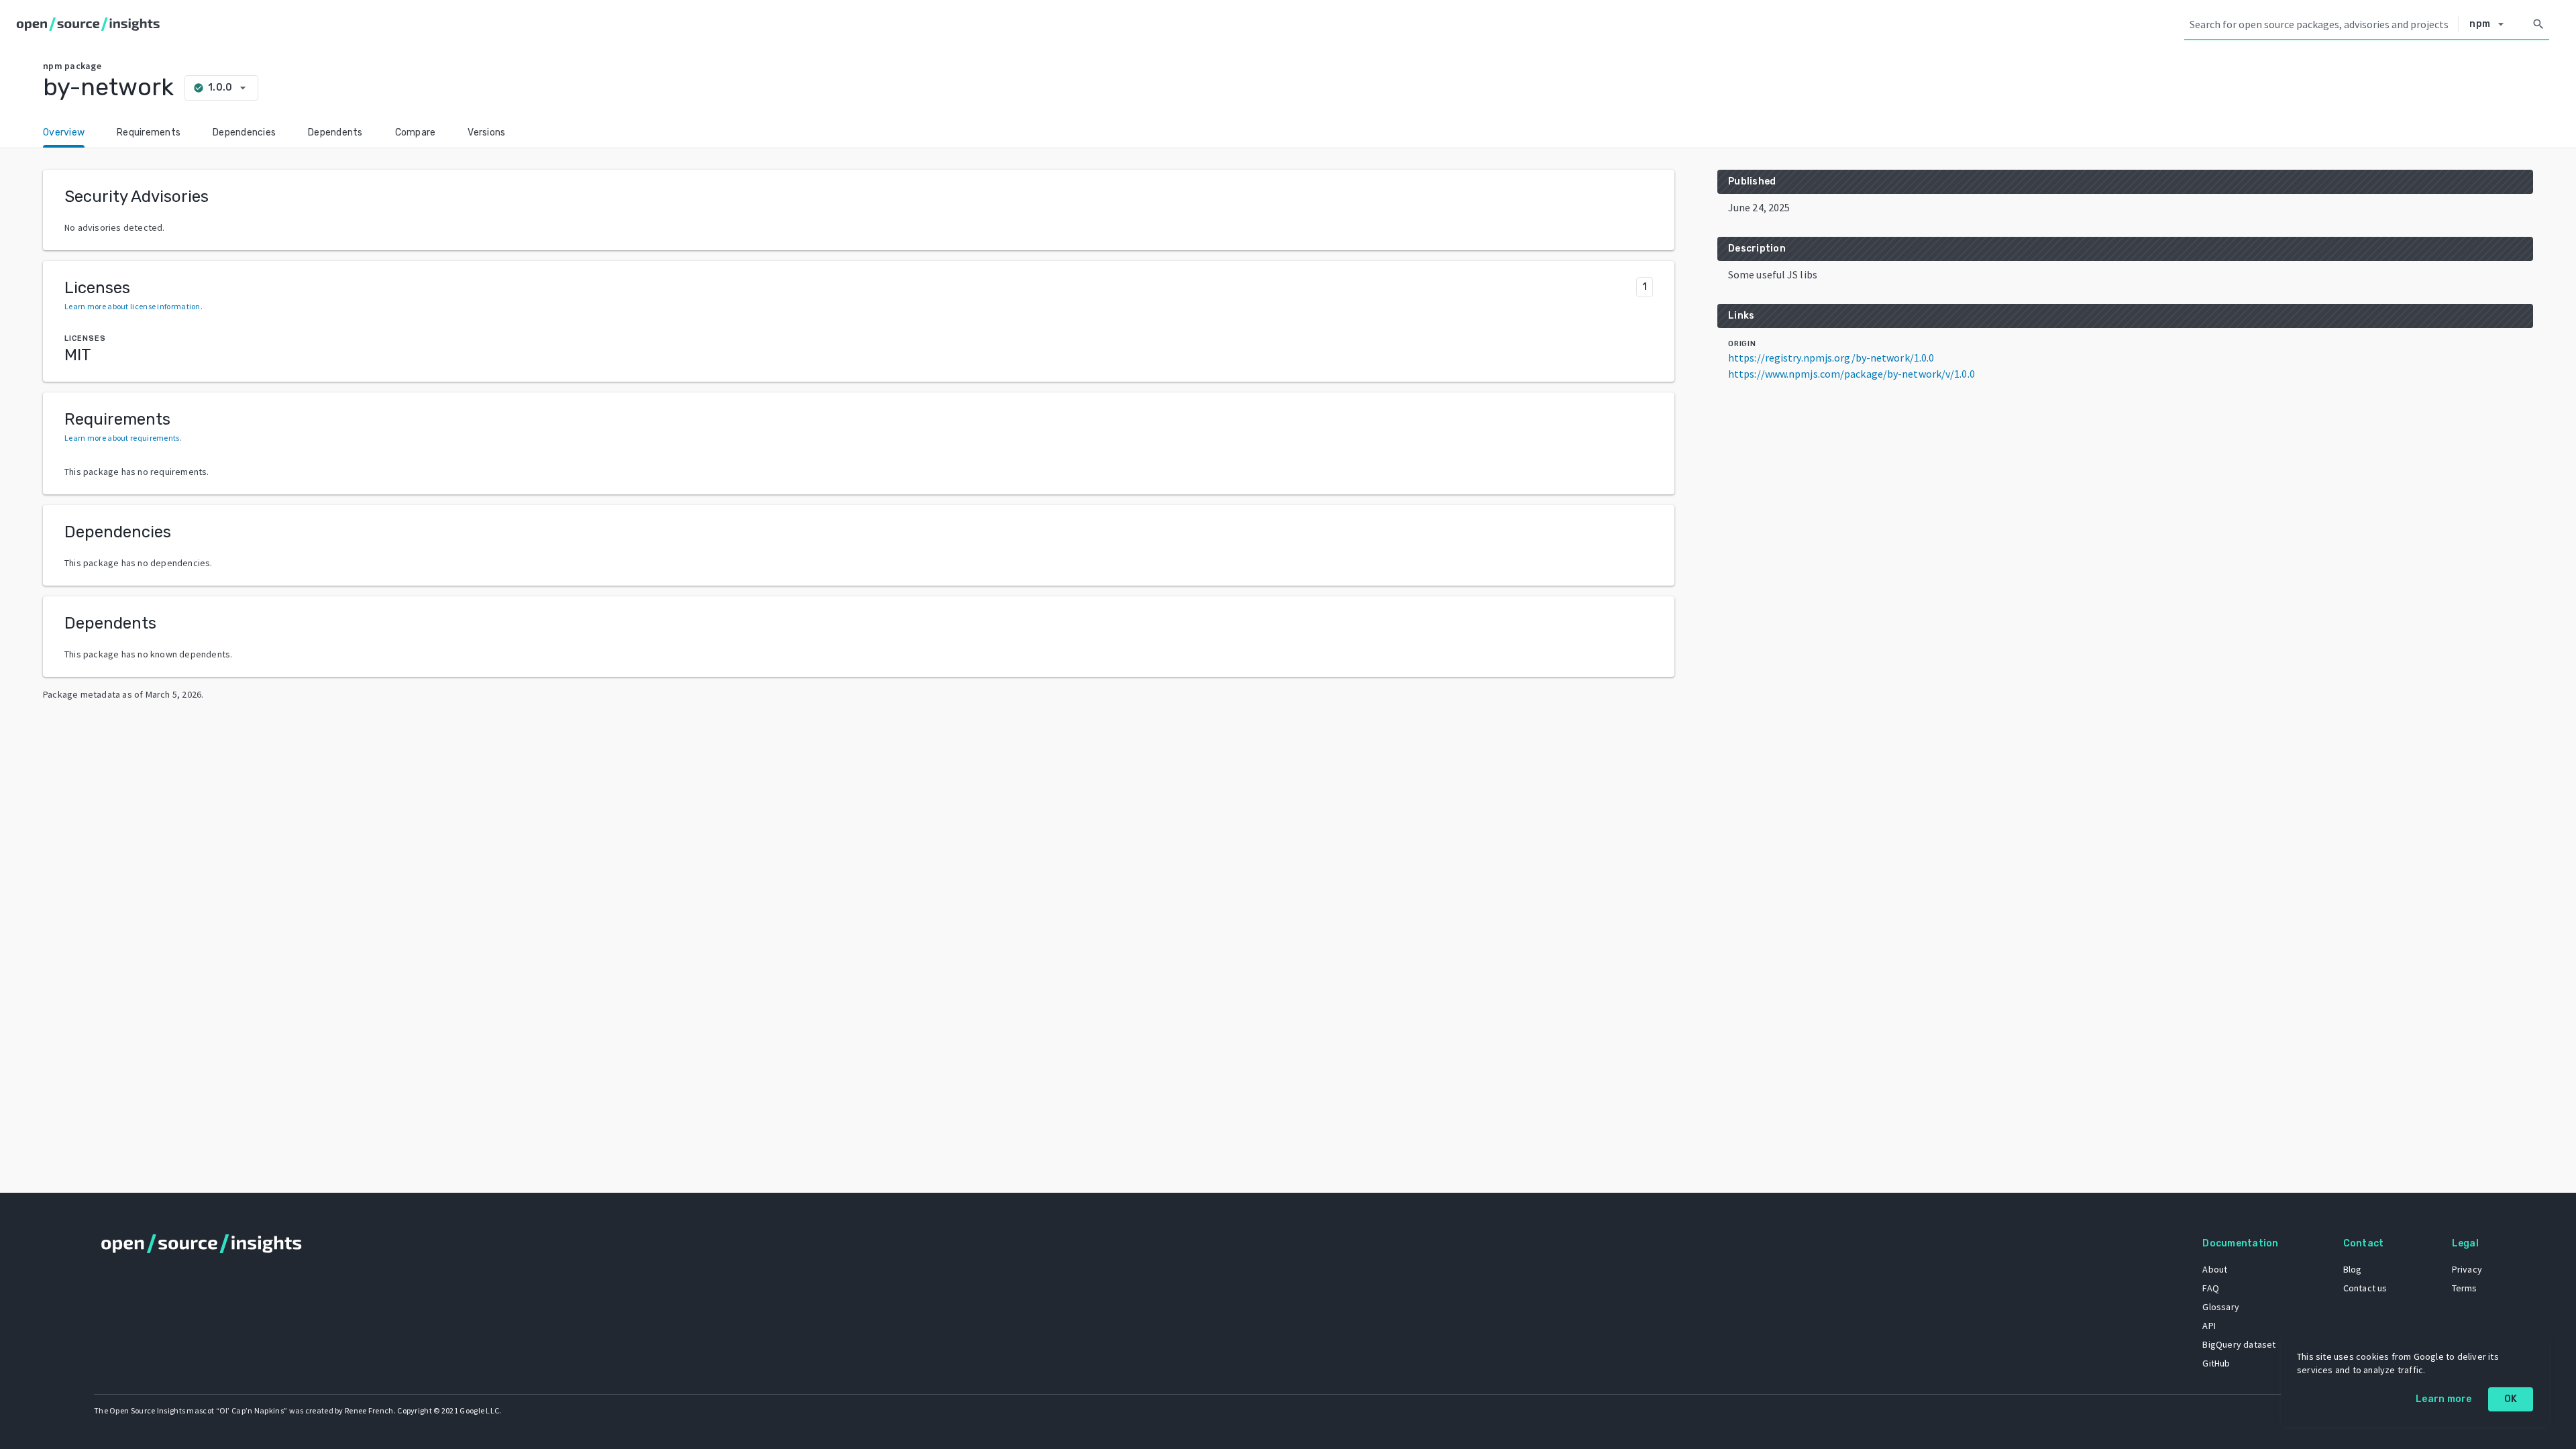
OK (2511, 1399)
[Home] (91, 24)
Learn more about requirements (122, 438)
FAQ (2211, 1288)
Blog (2353, 1269)
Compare (416, 132)
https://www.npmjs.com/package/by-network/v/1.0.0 (1851, 374)
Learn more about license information (132, 306)
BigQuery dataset (2239, 1344)
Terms (2465, 1288)
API (2209, 1326)
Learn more (2444, 1399)
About (2215, 1269)
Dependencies (244, 132)
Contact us (2365, 1288)
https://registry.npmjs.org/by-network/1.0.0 (1831, 358)
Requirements (149, 132)
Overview (64, 132)
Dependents (335, 132)
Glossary (2221, 1307)
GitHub (2216, 1363)
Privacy (2467, 1269)
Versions (486, 132)
